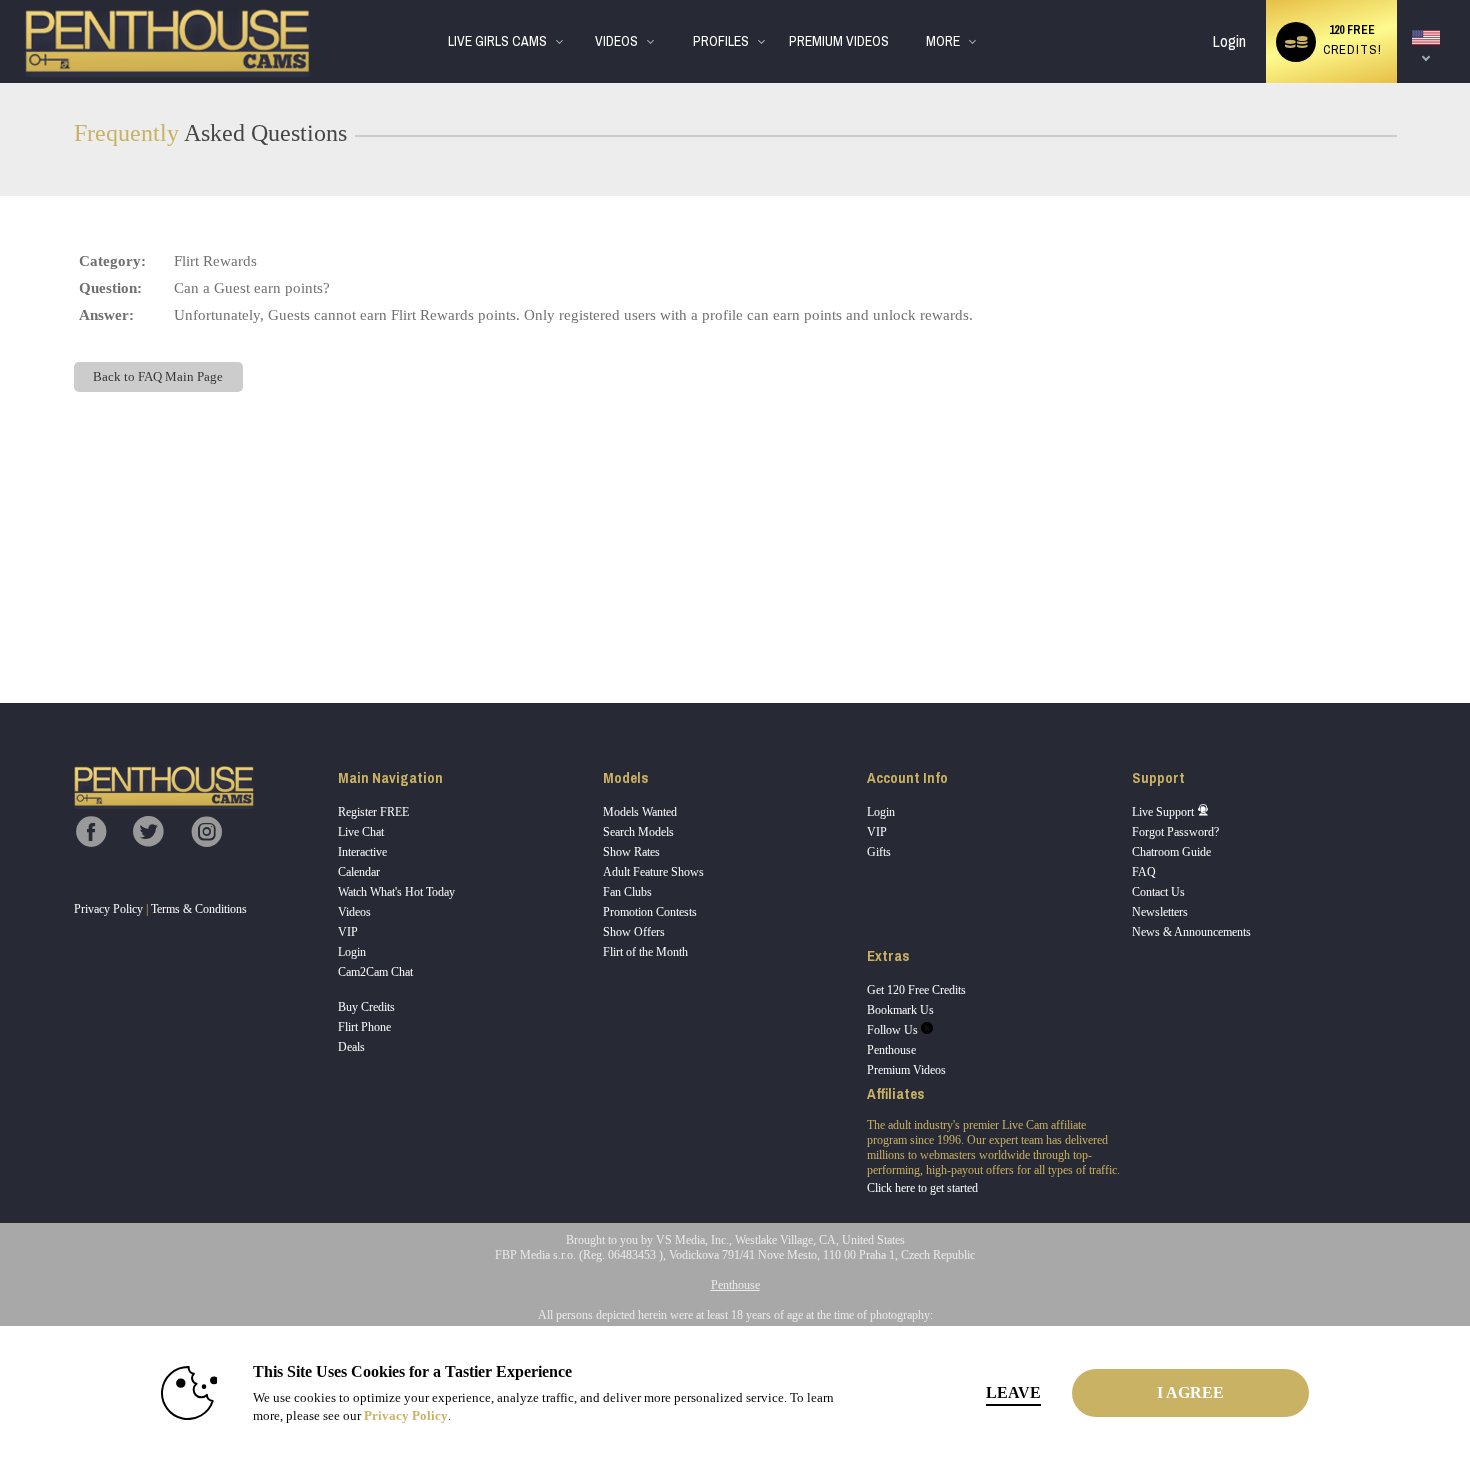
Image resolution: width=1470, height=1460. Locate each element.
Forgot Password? (1175, 832)
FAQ (1144, 872)
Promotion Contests (650, 912)
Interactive (362, 852)
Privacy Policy (108, 909)
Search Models (638, 832)
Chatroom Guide (1171, 852)
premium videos (839, 41)
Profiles (721, 41)
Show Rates (631, 852)
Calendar (359, 872)
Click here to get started (922, 1188)
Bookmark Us (900, 1010)
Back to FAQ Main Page (158, 376)
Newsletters (1160, 912)
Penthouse (891, 1050)
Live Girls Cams (497, 41)
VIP (348, 932)
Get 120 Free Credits (916, 990)
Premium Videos (906, 1070)
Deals (351, 1047)
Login (1229, 41)
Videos (616, 41)
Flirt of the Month (645, 952)
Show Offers (634, 932)
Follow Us (894, 1030)
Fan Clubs (627, 892)
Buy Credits (366, 1007)
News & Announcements (1191, 932)
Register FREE (373, 812)
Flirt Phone (364, 1027)
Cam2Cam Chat (375, 972)
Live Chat (361, 832)
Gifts (879, 852)
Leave (1013, 1392)
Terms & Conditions (199, 909)
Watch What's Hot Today (396, 892)
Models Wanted (640, 812)
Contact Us (1158, 892)
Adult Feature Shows (653, 872)
